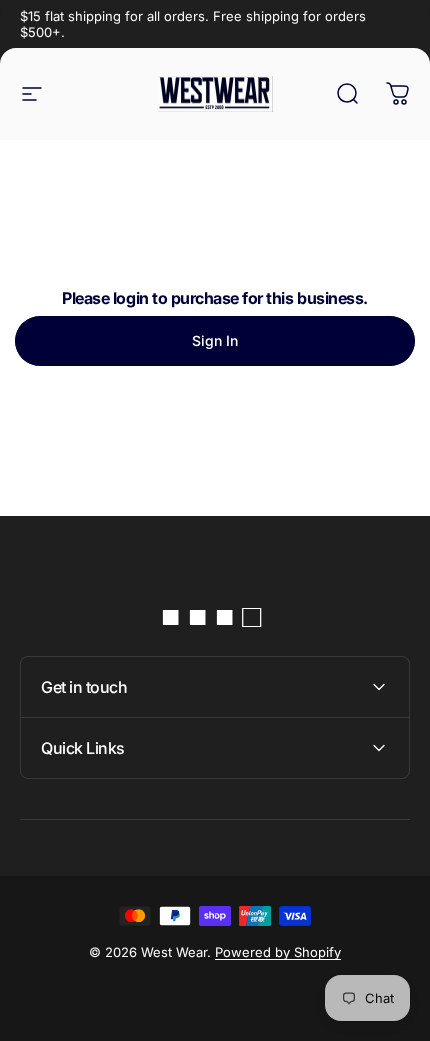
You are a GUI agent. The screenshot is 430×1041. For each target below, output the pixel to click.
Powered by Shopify (278, 952)
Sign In (215, 340)
